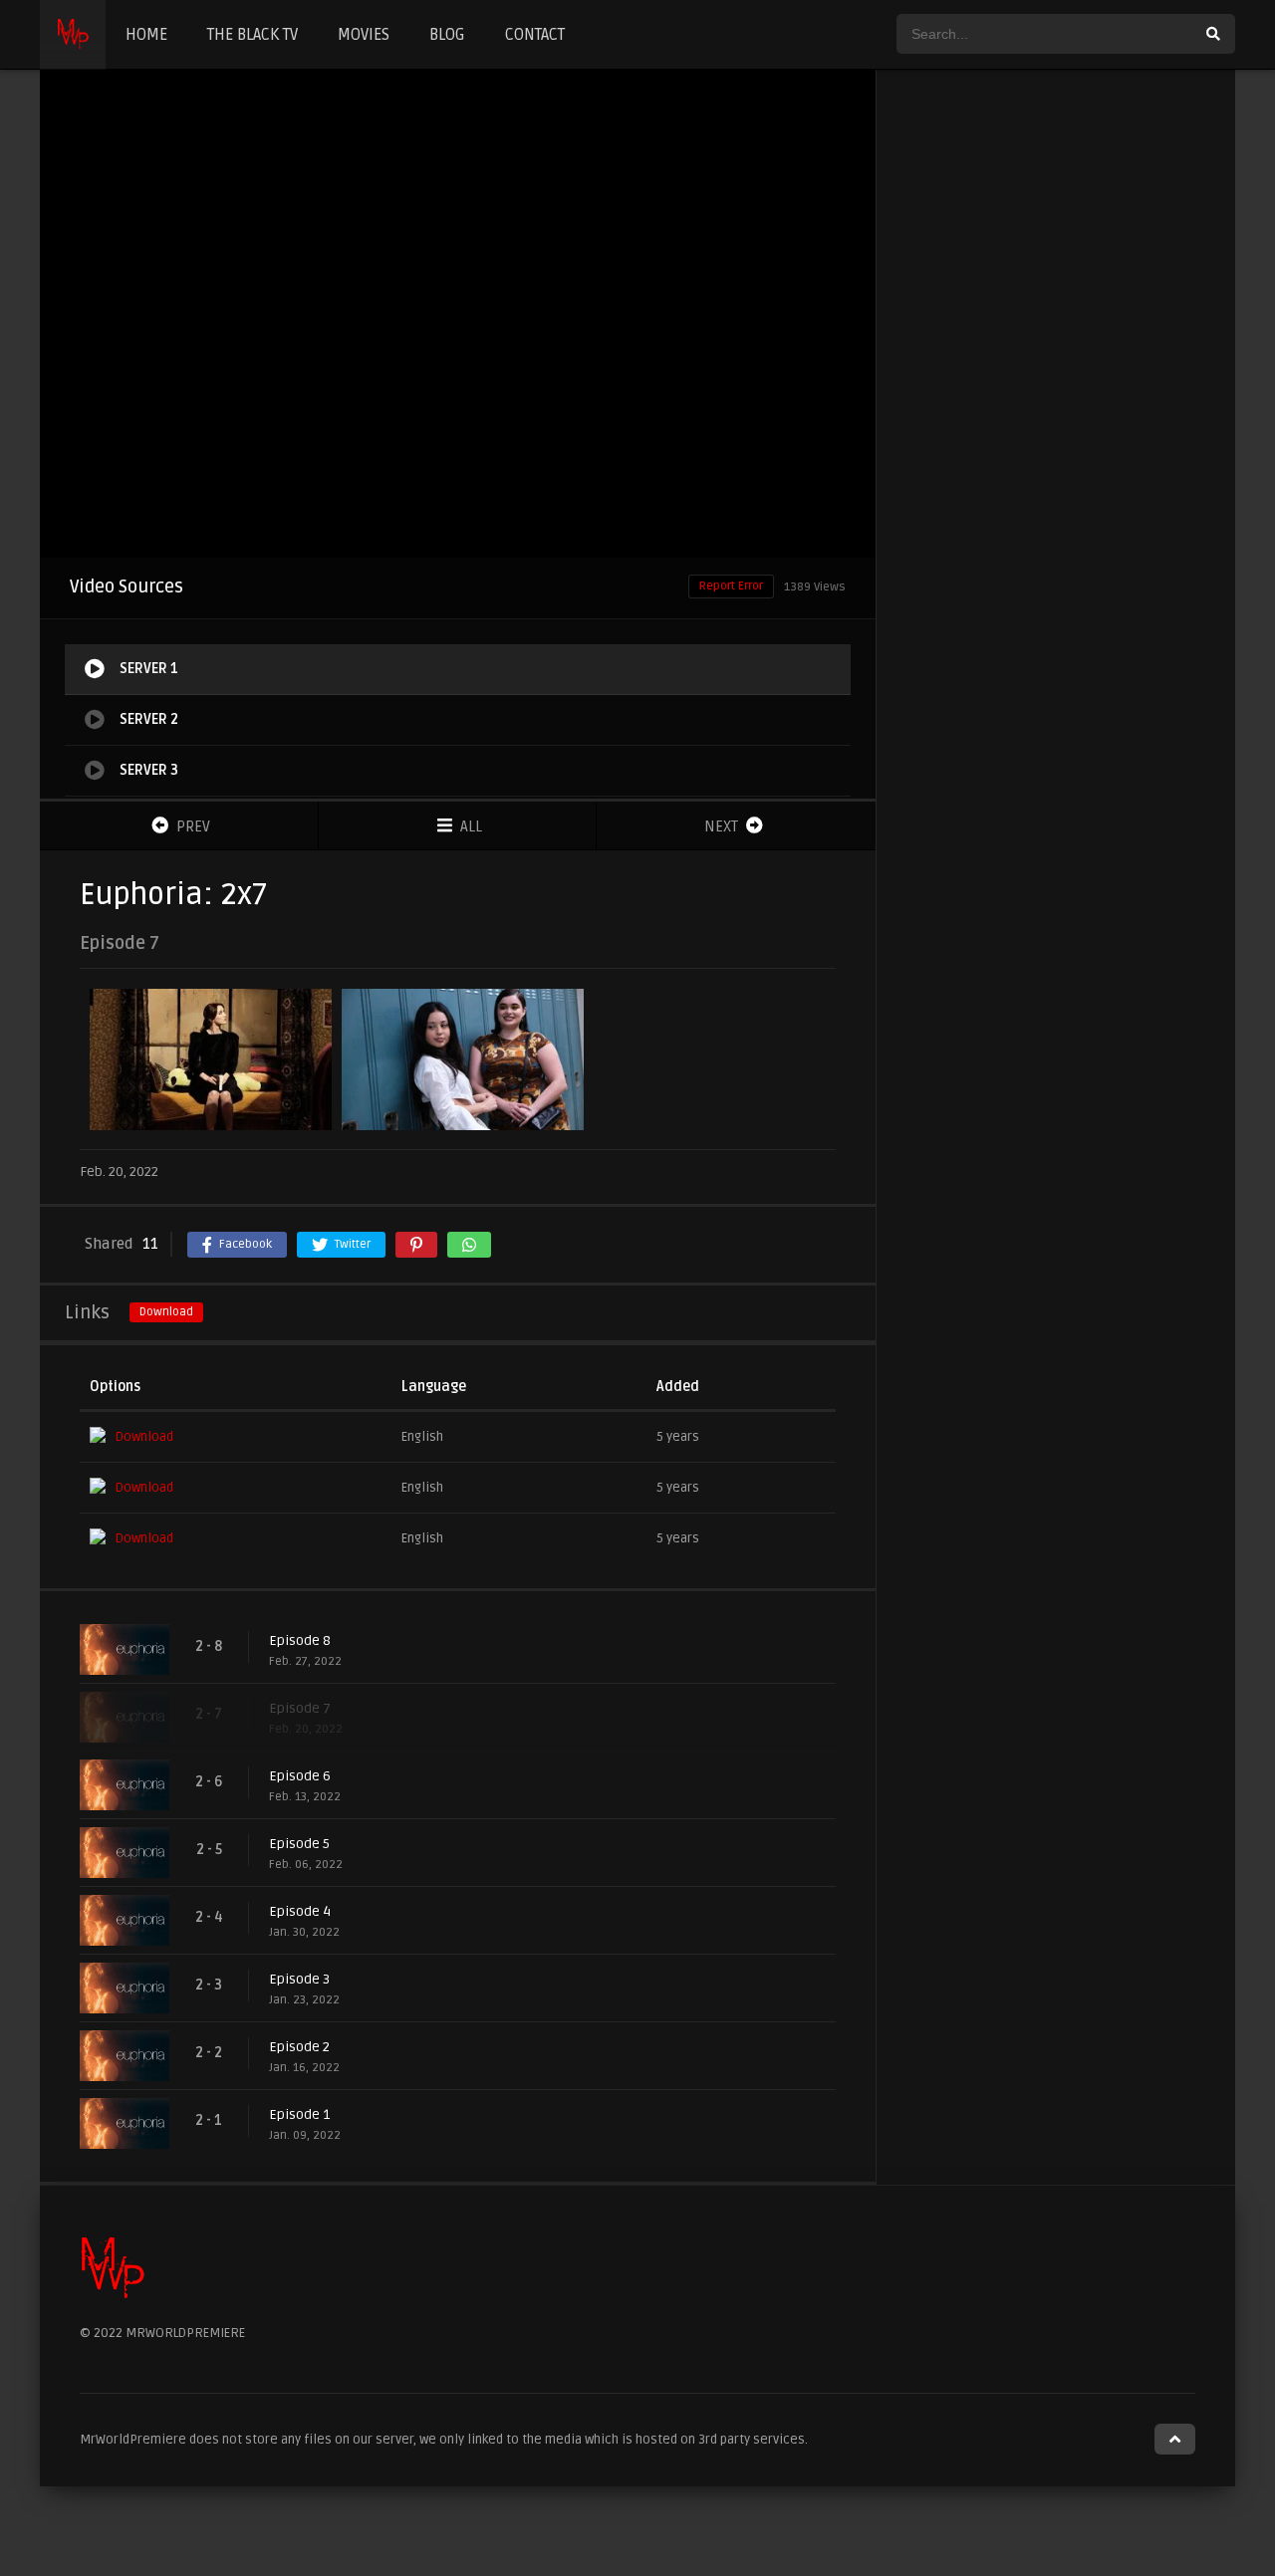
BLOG (447, 35)
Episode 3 (299, 1979)
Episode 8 (300, 1640)
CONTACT (535, 35)
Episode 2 (299, 2047)
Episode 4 (300, 1911)
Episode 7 (300, 1708)
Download (166, 1312)
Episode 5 (299, 1844)
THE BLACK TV (253, 35)
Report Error (731, 586)
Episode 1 (299, 2114)
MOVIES (364, 35)
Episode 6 (300, 1776)
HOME (146, 35)
